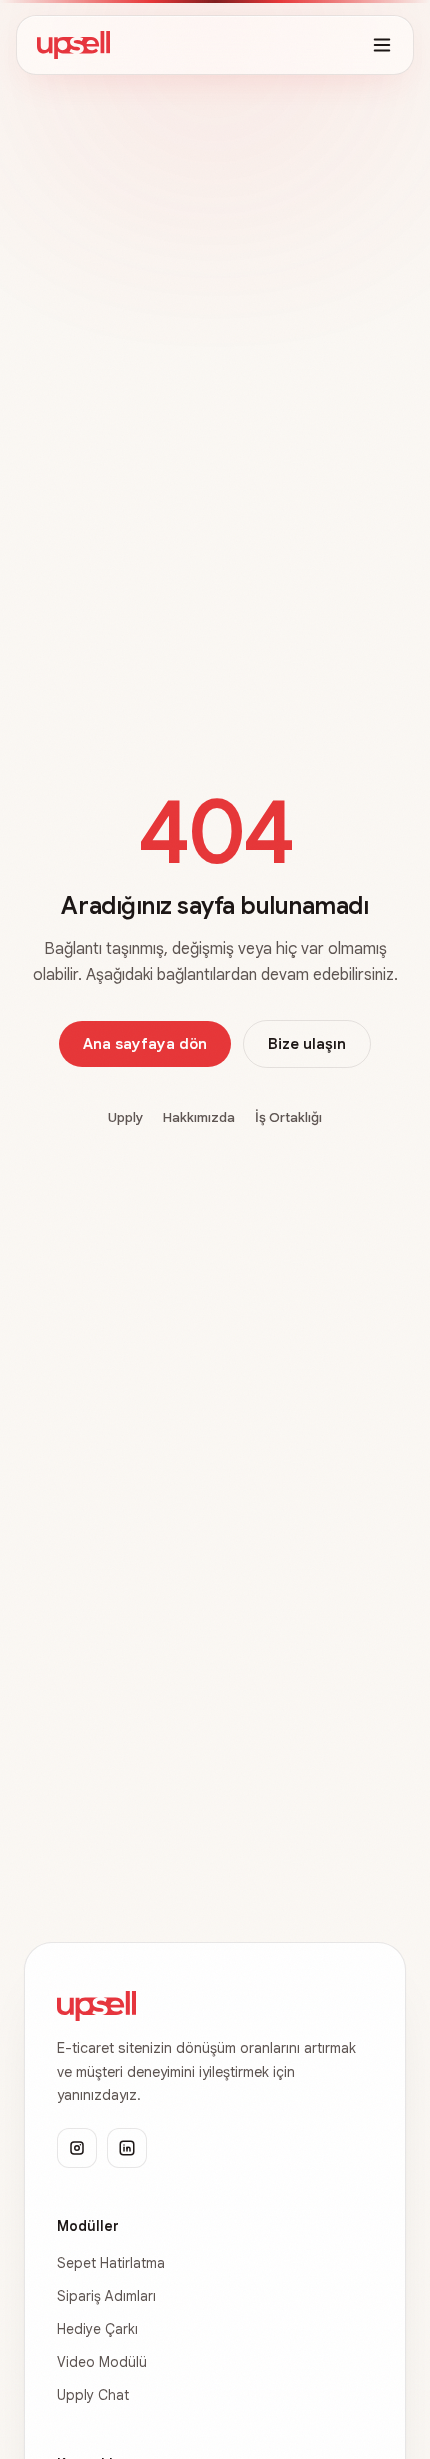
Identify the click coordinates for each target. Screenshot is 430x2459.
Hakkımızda (199, 1117)
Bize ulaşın (307, 1044)
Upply (125, 1117)
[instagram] (77, 2148)
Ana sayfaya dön (145, 1044)
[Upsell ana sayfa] (73, 45)
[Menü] (382, 45)
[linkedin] (127, 2148)
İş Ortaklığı (288, 1117)
